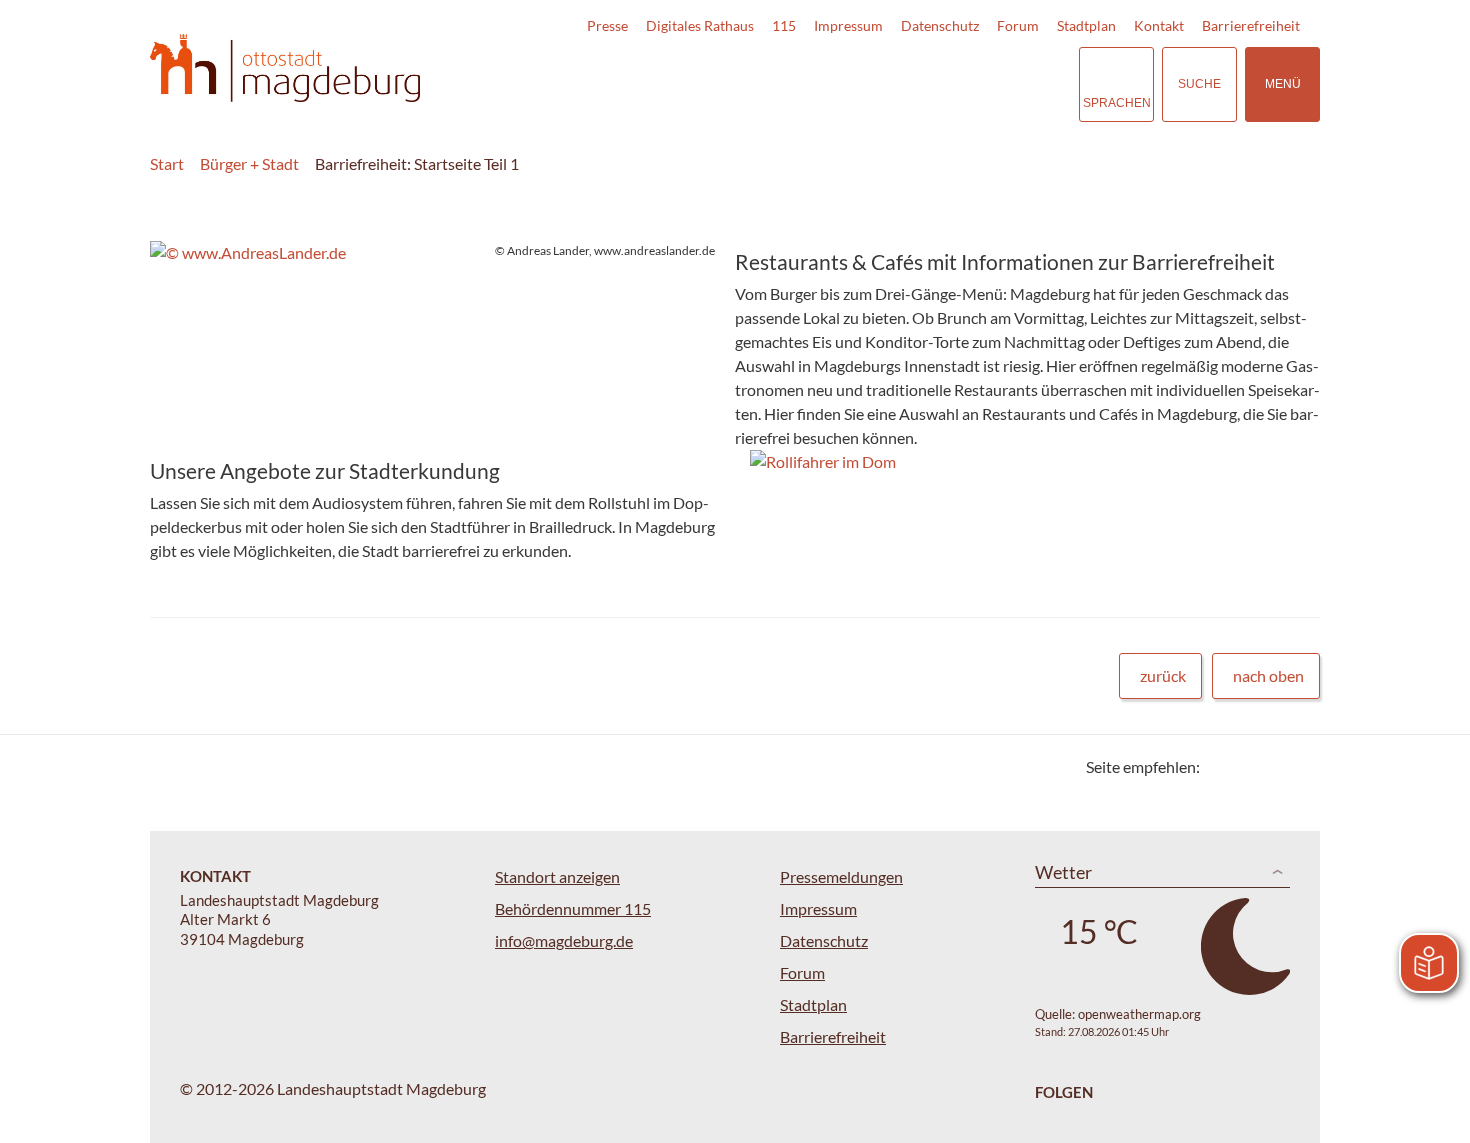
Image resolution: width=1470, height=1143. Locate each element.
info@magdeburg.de (564, 940)
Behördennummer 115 (573, 908)
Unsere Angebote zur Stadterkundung (325, 470)
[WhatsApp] (1297, 766)
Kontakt (1159, 25)
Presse (607, 25)
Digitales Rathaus (700, 25)
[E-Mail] (1272, 766)
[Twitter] (1222, 766)
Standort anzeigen (557, 876)
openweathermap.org (1139, 1014)
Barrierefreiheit (1251, 25)
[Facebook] (1247, 766)
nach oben (1268, 675)
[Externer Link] (924, 84)
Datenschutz (940, 25)
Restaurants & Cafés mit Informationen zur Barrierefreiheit (1005, 261)
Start (167, 163)
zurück (1163, 675)
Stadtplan (1086, 25)
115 (784, 25)
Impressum (848, 25)
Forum (1018, 25)
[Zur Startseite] (285, 68)
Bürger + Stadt (249, 163)
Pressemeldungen (841, 876)
